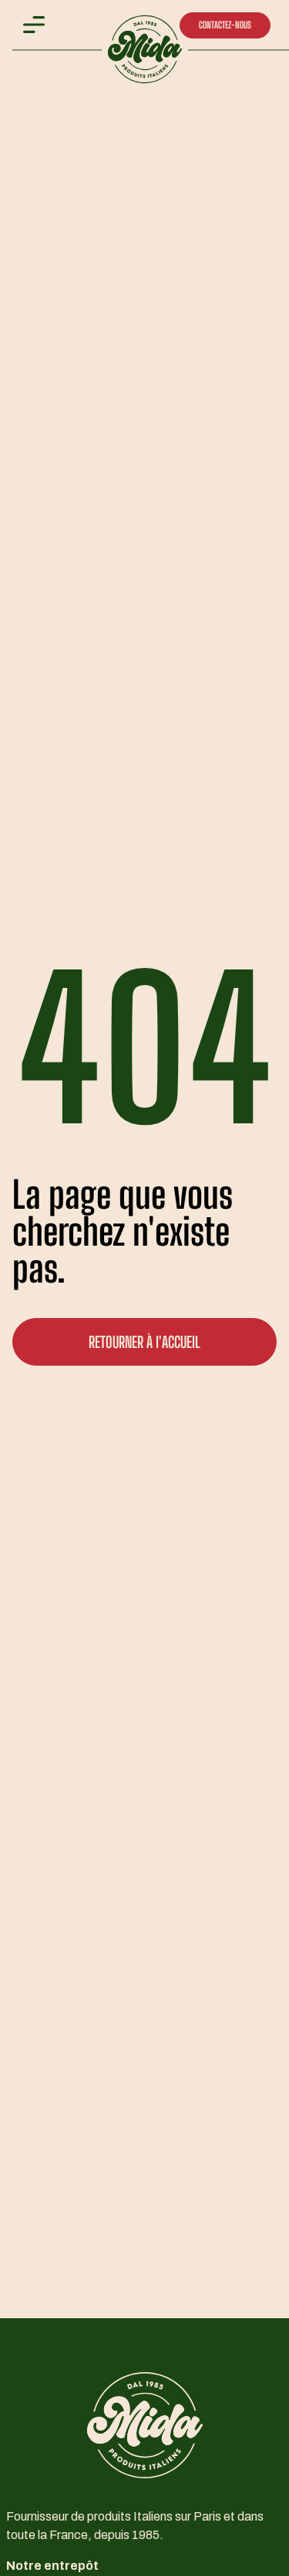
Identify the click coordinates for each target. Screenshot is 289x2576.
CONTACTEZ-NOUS (225, 25)
